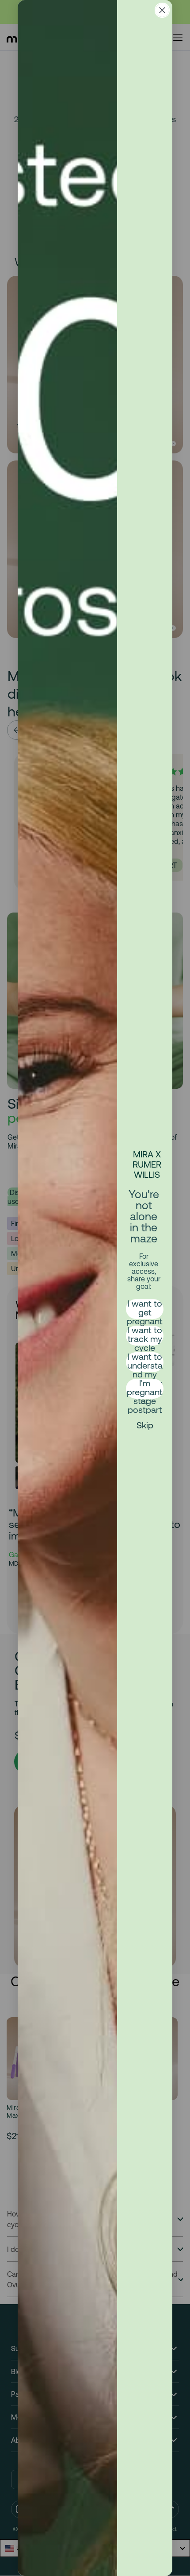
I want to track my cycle (145, 1336)
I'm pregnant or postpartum (145, 1389)
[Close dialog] (162, 10)
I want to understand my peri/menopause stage (145, 1362)
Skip (145, 1425)
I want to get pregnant (145, 1309)
